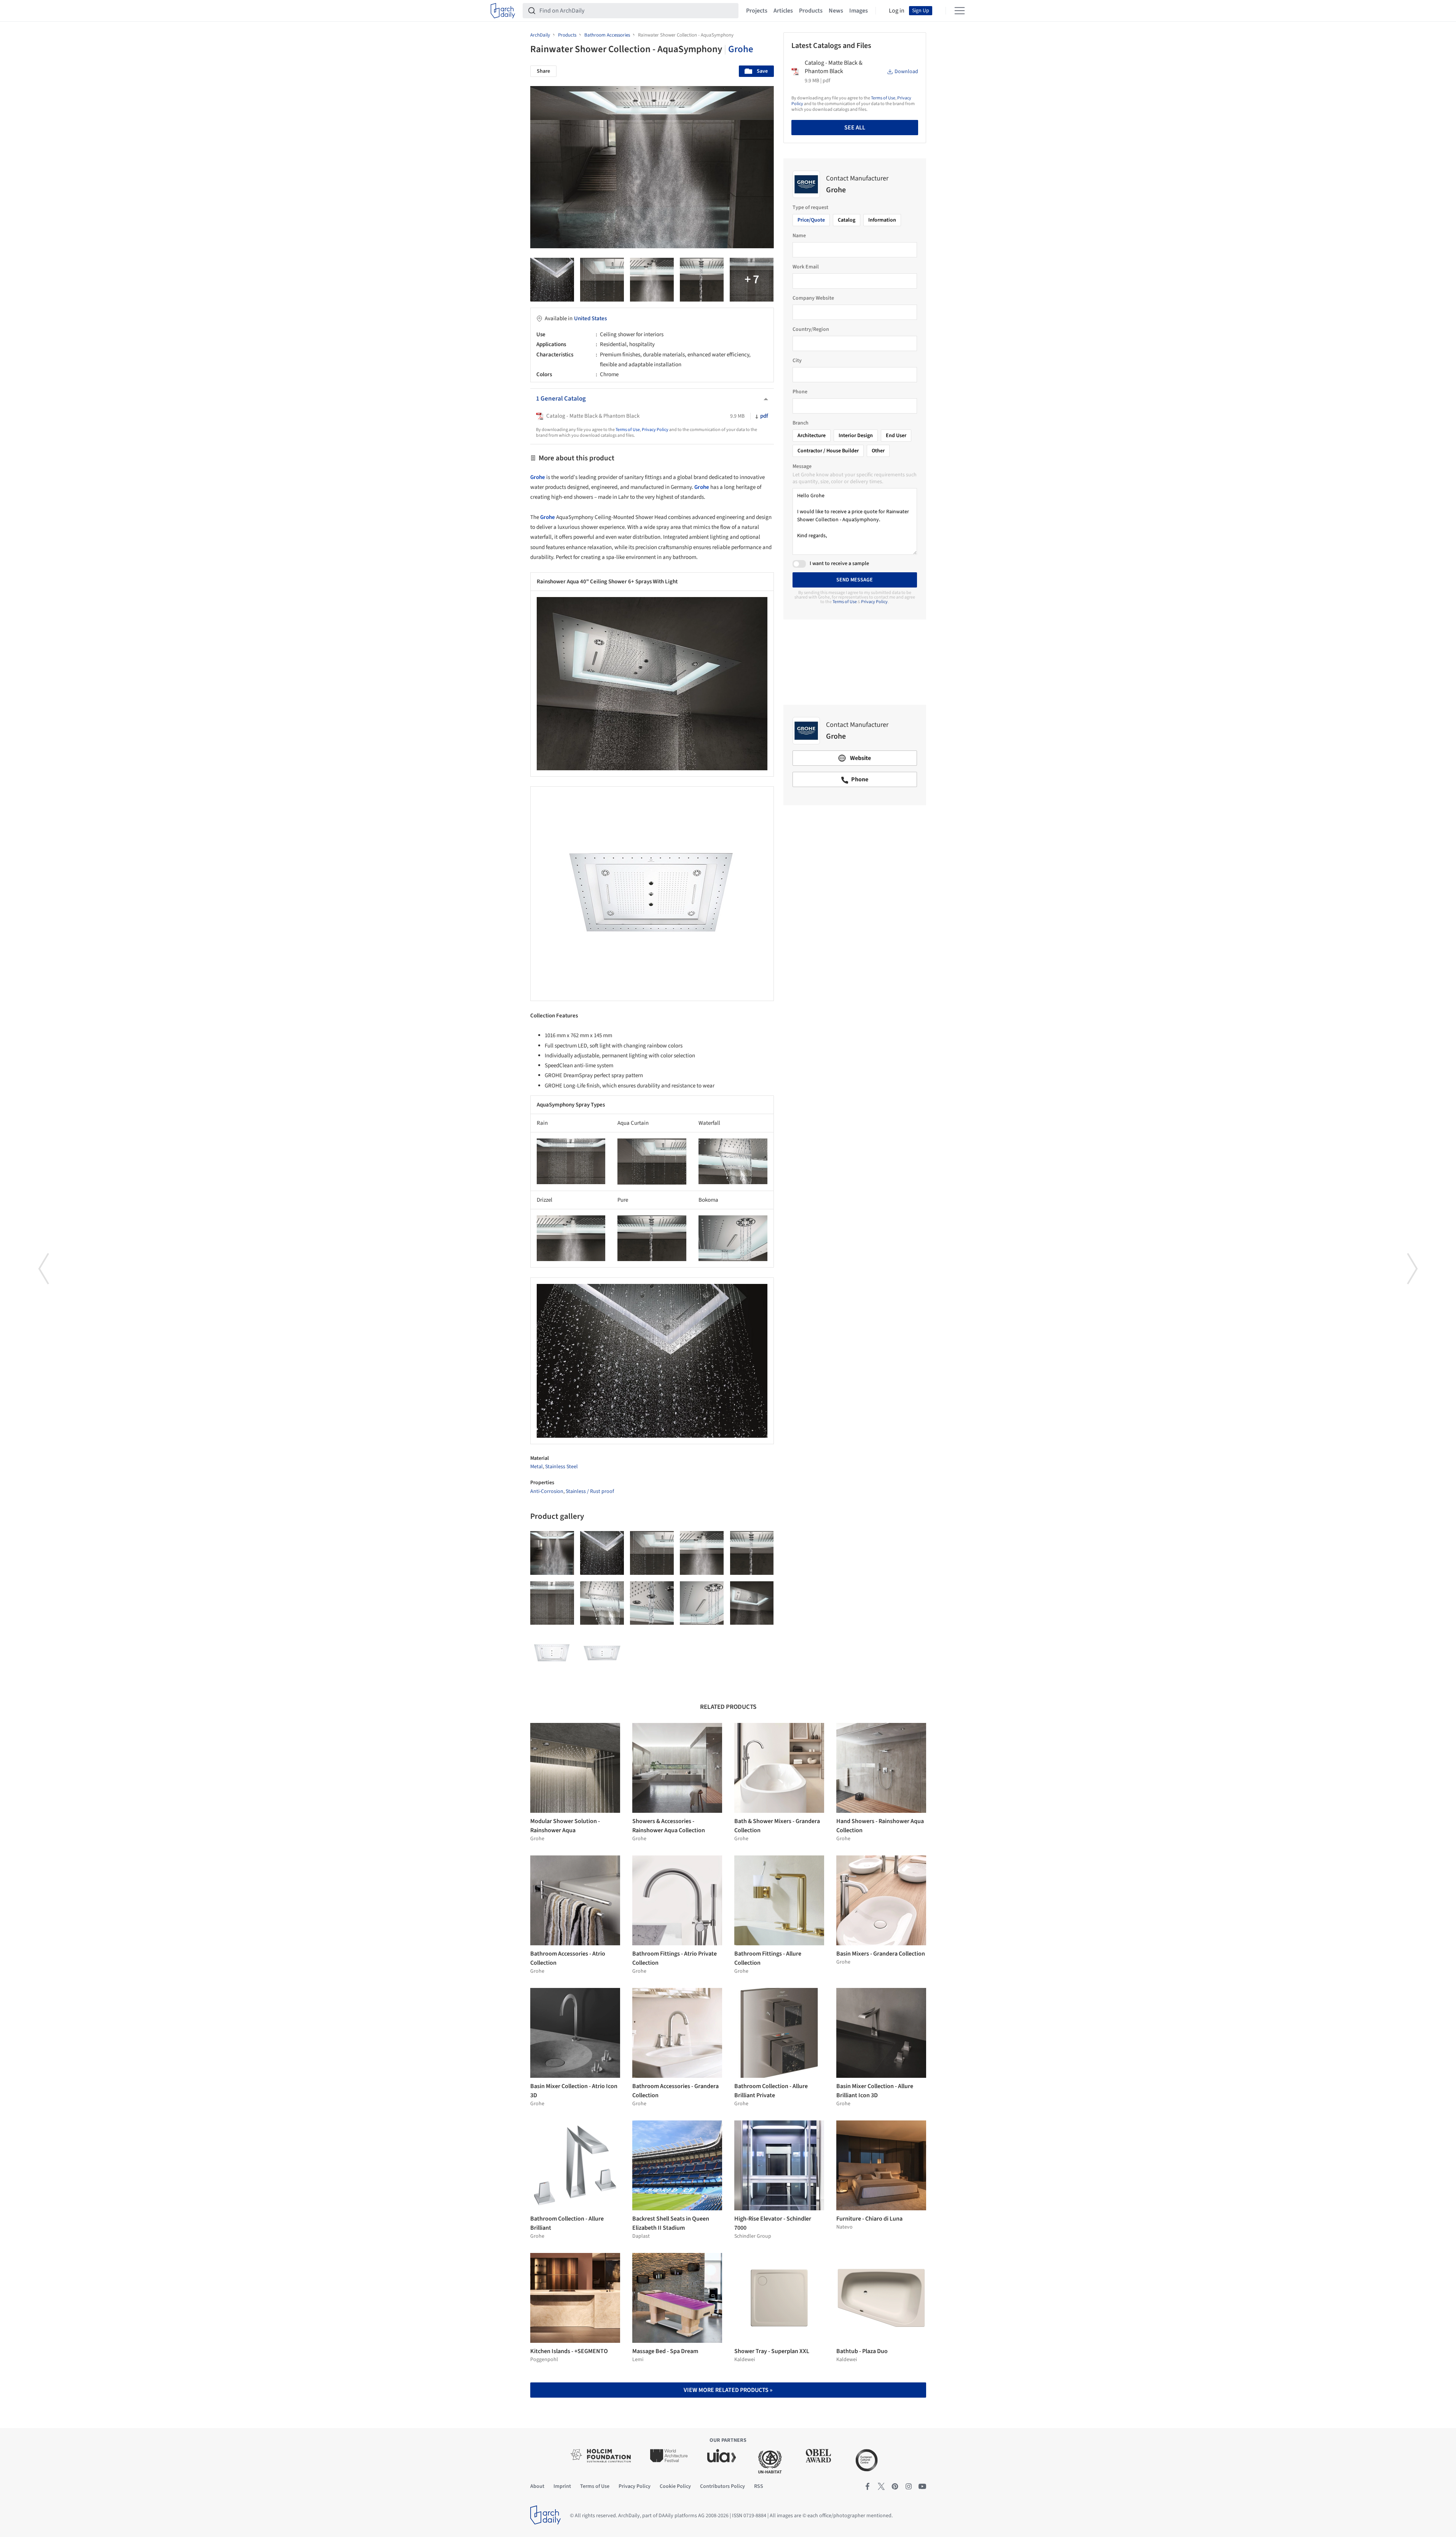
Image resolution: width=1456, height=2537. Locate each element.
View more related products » (728, 2390)
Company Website (813, 298)
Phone (800, 392)
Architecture (812, 436)
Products (811, 11)
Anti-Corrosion (547, 1491)
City (797, 361)
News (836, 11)
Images (859, 11)
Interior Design (856, 436)
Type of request (810, 208)
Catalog (847, 220)
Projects (757, 11)
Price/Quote (811, 220)
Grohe (741, 49)
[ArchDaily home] (503, 11)
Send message (855, 580)
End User (896, 436)
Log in (897, 11)
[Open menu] (960, 11)
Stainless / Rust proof (590, 1491)
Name (799, 236)
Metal (537, 1467)
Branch (801, 423)
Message (802, 466)
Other (878, 451)
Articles (783, 11)
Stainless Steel (561, 1467)
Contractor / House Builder (828, 451)
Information (882, 220)
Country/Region (811, 329)
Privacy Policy (655, 430)
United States (590, 319)
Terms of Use (628, 430)
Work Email (806, 267)
